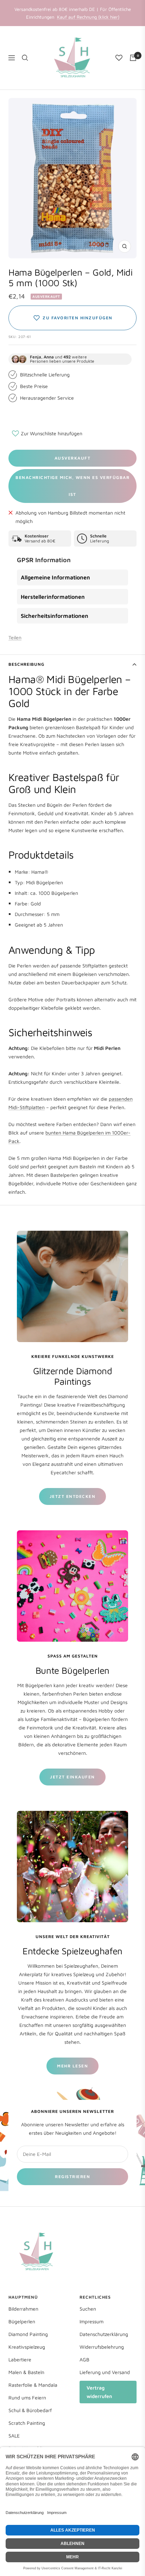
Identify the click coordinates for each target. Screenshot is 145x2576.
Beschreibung (26, 664)
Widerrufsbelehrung (102, 2347)
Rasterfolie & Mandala (33, 2385)
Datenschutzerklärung (104, 2334)
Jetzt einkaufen (72, 1777)
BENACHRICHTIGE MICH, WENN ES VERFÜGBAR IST (72, 486)
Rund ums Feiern (27, 2397)
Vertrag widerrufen (99, 2392)
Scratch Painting (27, 2423)
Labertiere (20, 2359)
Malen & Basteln (26, 2372)
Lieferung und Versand (105, 2372)
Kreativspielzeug (27, 2347)
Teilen (15, 637)
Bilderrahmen (23, 2309)
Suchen (88, 2309)
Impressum (92, 2321)
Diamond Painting (28, 2334)
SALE (14, 2436)
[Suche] (25, 58)
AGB (84, 2359)
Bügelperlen (22, 2321)
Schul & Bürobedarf (30, 2410)
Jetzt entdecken (73, 1496)
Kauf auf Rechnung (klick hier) (88, 17)
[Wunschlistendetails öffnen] (119, 58)
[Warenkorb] (133, 58)
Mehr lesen (72, 2066)
